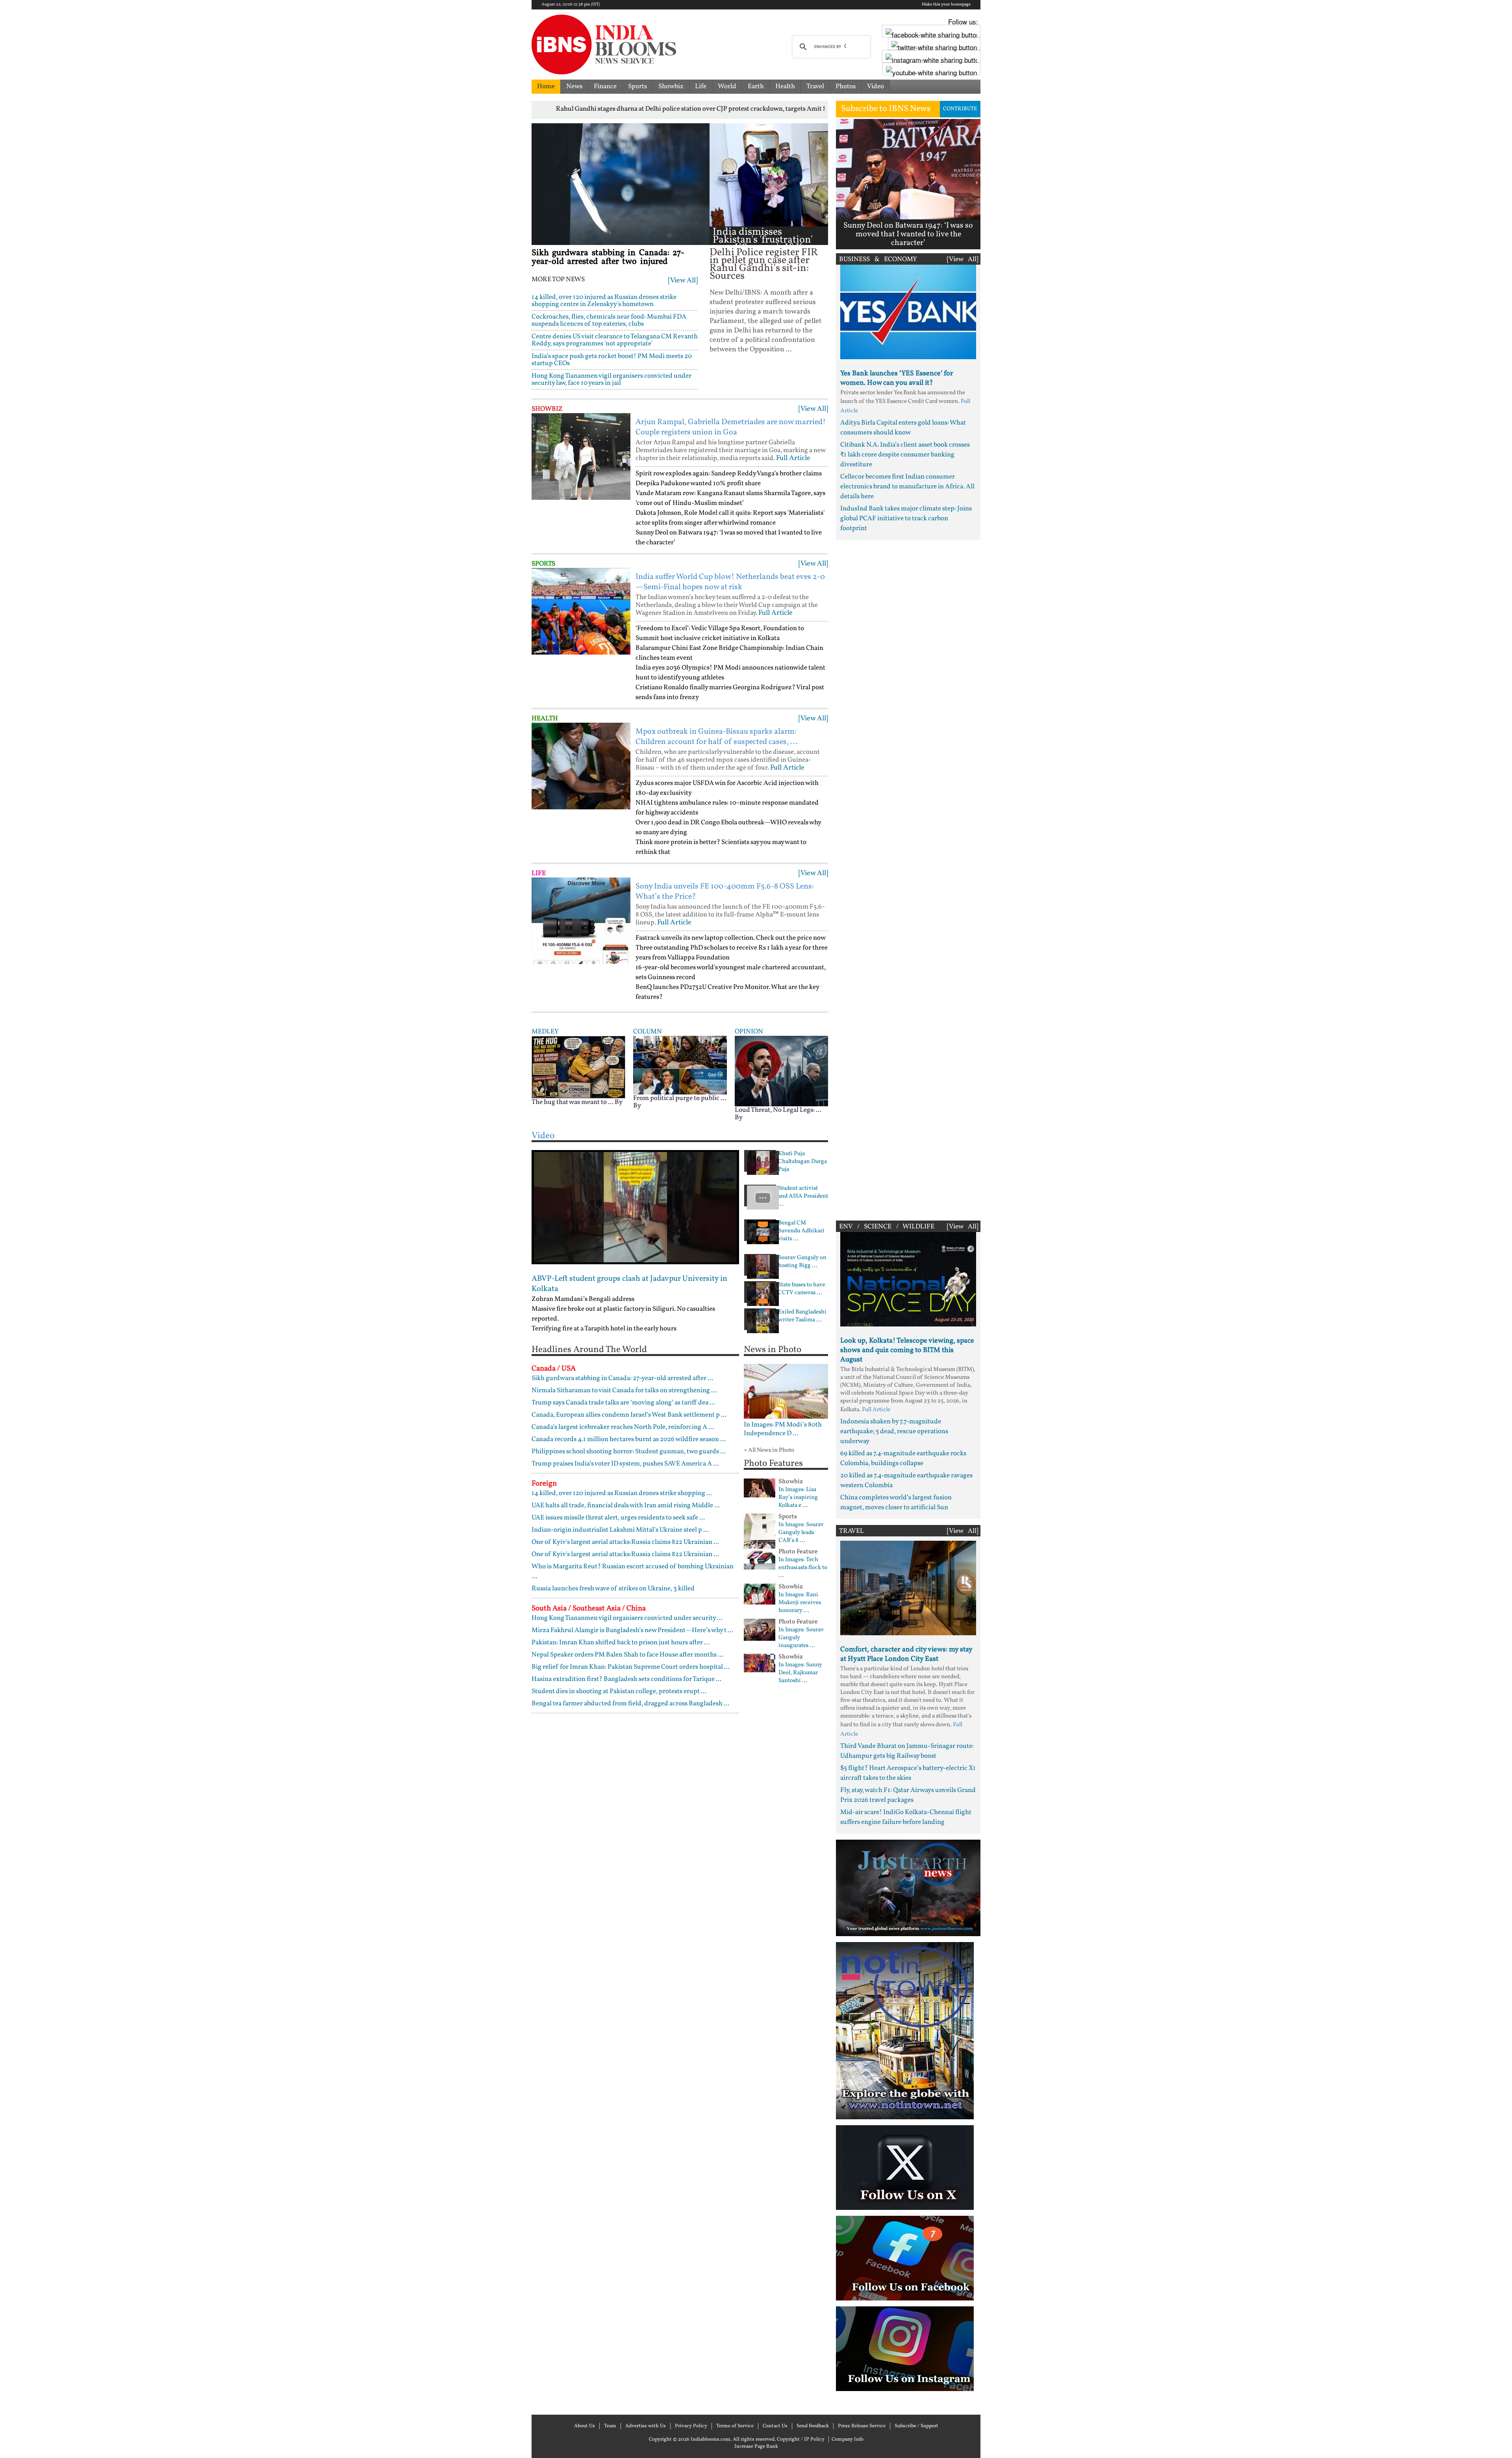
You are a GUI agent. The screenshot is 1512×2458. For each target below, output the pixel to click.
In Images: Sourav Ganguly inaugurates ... (801, 1638)
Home (546, 86)
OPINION (749, 1032)
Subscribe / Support (916, 2426)
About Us (585, 2426)
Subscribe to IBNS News (886, 109)
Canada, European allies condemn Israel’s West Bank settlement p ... (629, 1415)
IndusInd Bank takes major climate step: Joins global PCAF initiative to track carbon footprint (906, 518)
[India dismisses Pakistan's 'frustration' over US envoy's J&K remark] (769, 175)
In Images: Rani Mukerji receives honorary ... (800, 1603)
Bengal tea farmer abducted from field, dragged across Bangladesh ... (630, 1704)
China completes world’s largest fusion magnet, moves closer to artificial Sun (896, 1503)
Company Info (848, 2439)
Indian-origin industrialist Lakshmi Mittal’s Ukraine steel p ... (620, 1530)
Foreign (544, 1484)
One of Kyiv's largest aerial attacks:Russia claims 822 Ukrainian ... (625, 1542)
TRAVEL (851, 1531)
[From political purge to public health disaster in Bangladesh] (680, 1065)
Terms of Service (735, 2426)
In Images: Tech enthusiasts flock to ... (803, 1568)
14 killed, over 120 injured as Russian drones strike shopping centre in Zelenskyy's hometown (604, 301)
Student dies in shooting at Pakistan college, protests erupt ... (619, 1691)
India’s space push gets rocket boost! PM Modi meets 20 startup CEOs (612, 360)
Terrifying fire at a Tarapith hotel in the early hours (604, 1329)
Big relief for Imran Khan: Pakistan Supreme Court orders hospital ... (631, 1667)
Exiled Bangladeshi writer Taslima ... (802, 1316)
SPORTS (543, 564)
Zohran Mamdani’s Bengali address (583, 1299)
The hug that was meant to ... (573, 1102)
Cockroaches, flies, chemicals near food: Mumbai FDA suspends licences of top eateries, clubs (609, 320)
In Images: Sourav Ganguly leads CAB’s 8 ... (801, 1533)
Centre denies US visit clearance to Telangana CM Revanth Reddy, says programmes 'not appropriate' (615, 340)
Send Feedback (813, 2426)
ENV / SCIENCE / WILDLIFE (887, 1227)
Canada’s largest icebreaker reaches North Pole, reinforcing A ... (623, 1427)
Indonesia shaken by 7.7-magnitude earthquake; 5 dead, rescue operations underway (894, 1431)
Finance (605, 86)
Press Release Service (862, 2426)
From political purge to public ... (680, 1098)
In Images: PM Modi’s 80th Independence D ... (783, 1429)
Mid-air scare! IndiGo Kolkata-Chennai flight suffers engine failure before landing (906, 1817)
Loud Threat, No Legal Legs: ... (778, 1110)
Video (876, 86)
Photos (846, 86)
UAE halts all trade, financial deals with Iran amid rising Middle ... (626, 1505)
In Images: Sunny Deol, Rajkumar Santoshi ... (800, 1673)
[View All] (683, 281)
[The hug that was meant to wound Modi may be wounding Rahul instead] (578, 1067)
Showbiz (671, 86)
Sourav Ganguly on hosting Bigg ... (802, 1262)
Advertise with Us (646, 2426)
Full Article (793, 458)
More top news (558, 280)
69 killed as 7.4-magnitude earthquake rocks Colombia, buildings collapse (903, 1458)
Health (785, 86)
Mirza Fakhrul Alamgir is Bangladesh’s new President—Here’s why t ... (632, 1630)
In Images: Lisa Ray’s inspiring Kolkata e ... (798, 1498)
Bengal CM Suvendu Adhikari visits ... (801, 1231)
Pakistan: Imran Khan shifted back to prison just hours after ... (621, 1643)
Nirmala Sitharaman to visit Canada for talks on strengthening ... (624, 1390)
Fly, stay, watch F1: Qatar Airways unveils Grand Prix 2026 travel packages (908, 1795)
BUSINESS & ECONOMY (878, 259)
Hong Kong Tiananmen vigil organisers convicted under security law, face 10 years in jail (611, 379)
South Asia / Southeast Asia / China (589, 1608)
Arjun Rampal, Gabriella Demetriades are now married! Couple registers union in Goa (731, 427)
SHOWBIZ (547, 409)
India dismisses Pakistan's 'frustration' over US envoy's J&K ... (763, 240)
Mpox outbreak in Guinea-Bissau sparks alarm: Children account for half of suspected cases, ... (717, 737)
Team (610, 2426)
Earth (756, 86)
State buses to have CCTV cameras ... (802, 1289)
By (619, 1102)
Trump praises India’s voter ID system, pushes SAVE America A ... (625, 1464)
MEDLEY (545, 1032)
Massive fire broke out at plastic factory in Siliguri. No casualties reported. (623, 1314)
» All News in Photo (769, 1450)
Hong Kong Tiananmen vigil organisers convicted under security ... (627, 1618)
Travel (815, 86)
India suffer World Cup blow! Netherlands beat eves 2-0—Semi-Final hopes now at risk (730, 582)
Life (701, 86)
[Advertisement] (908, 878)
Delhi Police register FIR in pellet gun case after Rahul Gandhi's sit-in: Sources (764, 264)
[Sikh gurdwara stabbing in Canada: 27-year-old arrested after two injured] (621, 184)
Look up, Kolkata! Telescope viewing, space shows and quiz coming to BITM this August (907, 1350)
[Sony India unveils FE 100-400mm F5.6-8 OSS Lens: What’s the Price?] (581, 921)
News (574, 86)
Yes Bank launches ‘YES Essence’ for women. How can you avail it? (897, 378)
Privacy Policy (691, 2426)
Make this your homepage (946, 5)
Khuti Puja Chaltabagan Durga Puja (802, 1162)
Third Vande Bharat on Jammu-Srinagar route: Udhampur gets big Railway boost (907, 1751)
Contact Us (775, 2426)
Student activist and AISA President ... (803, 1197)
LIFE (539, 873)
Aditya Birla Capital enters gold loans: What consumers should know (903, 428)
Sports (637, 86)
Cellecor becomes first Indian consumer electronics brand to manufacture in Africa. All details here (907, 487)
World (727, 86)
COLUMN (648, 1032)
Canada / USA (554, 1369)
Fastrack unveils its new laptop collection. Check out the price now (731, 938)
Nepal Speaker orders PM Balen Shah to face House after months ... (627, 1655)
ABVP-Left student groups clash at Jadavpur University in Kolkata (629, 1284)
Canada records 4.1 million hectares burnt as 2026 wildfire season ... (629, 1439)
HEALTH (545, 719)
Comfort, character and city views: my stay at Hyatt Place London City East (906, 1654)
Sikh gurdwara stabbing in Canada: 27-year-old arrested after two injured (608, 257)
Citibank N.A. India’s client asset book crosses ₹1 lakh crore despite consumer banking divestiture (905, 455)
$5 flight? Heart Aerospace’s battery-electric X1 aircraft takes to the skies (908, 1773)
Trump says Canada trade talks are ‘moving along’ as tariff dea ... (623, 1403)
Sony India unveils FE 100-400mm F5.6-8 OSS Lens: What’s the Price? (725, 892)
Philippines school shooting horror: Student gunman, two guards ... (629, 1452)
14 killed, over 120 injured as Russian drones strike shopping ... (622, 1493)
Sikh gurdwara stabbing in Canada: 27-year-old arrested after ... (622, 1378)
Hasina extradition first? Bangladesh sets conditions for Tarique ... (626, 1679)
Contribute (960, 109)
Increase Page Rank (756, 2447)
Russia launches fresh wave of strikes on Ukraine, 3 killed (613, 1589)
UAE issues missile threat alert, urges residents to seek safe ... (618, 1518)
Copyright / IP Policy (801, 2439)
